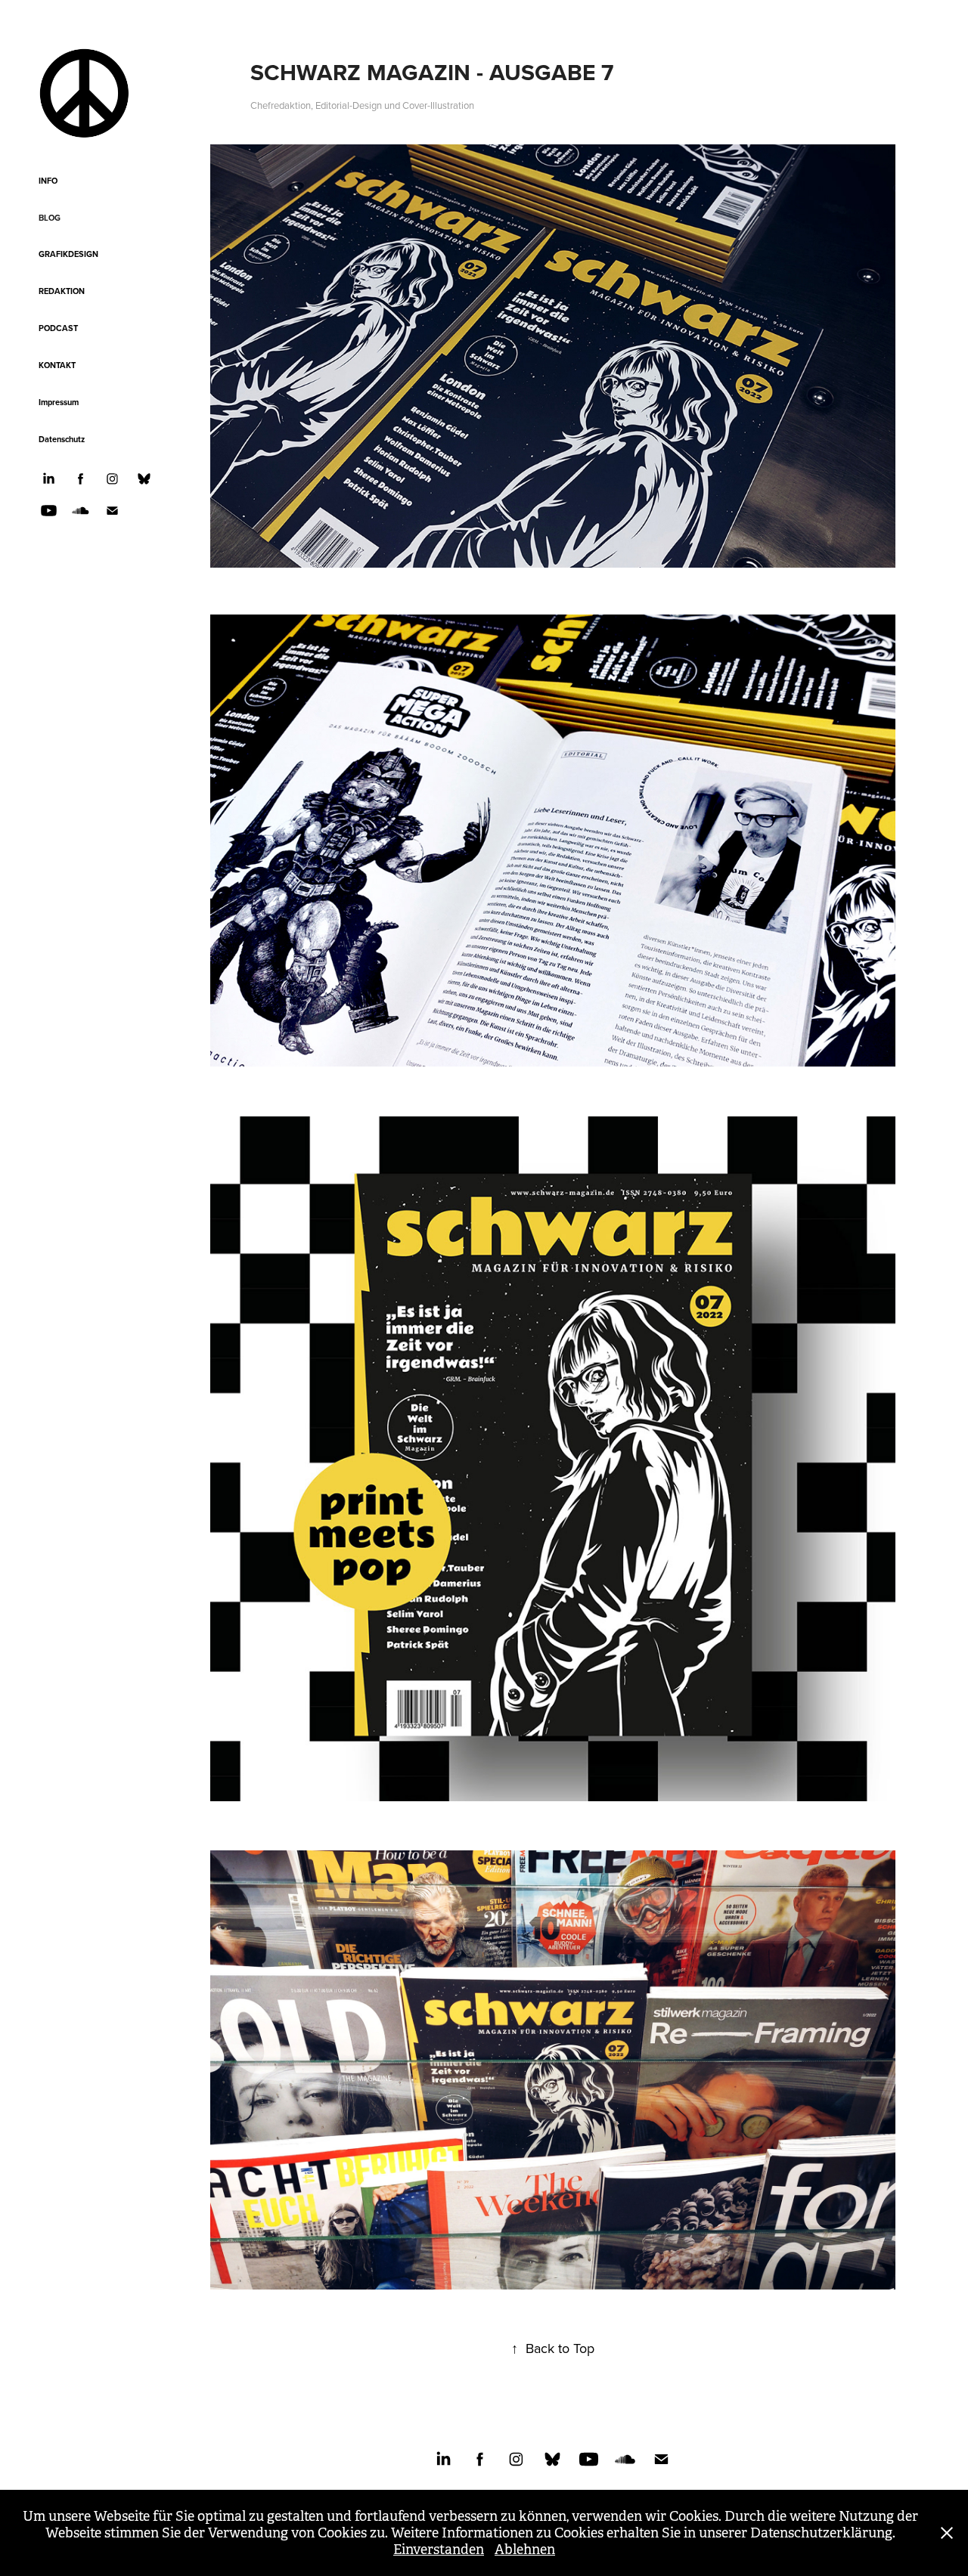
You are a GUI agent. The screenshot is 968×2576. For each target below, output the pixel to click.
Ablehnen (525, 2550)
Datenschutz (62, 439)
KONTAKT (57, 365)
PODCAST (58, 328)
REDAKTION (62, 291)
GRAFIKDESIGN (68, 254)
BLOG (50, 218)
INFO (48, 181)
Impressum (59, 402)
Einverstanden (439, 2550)
